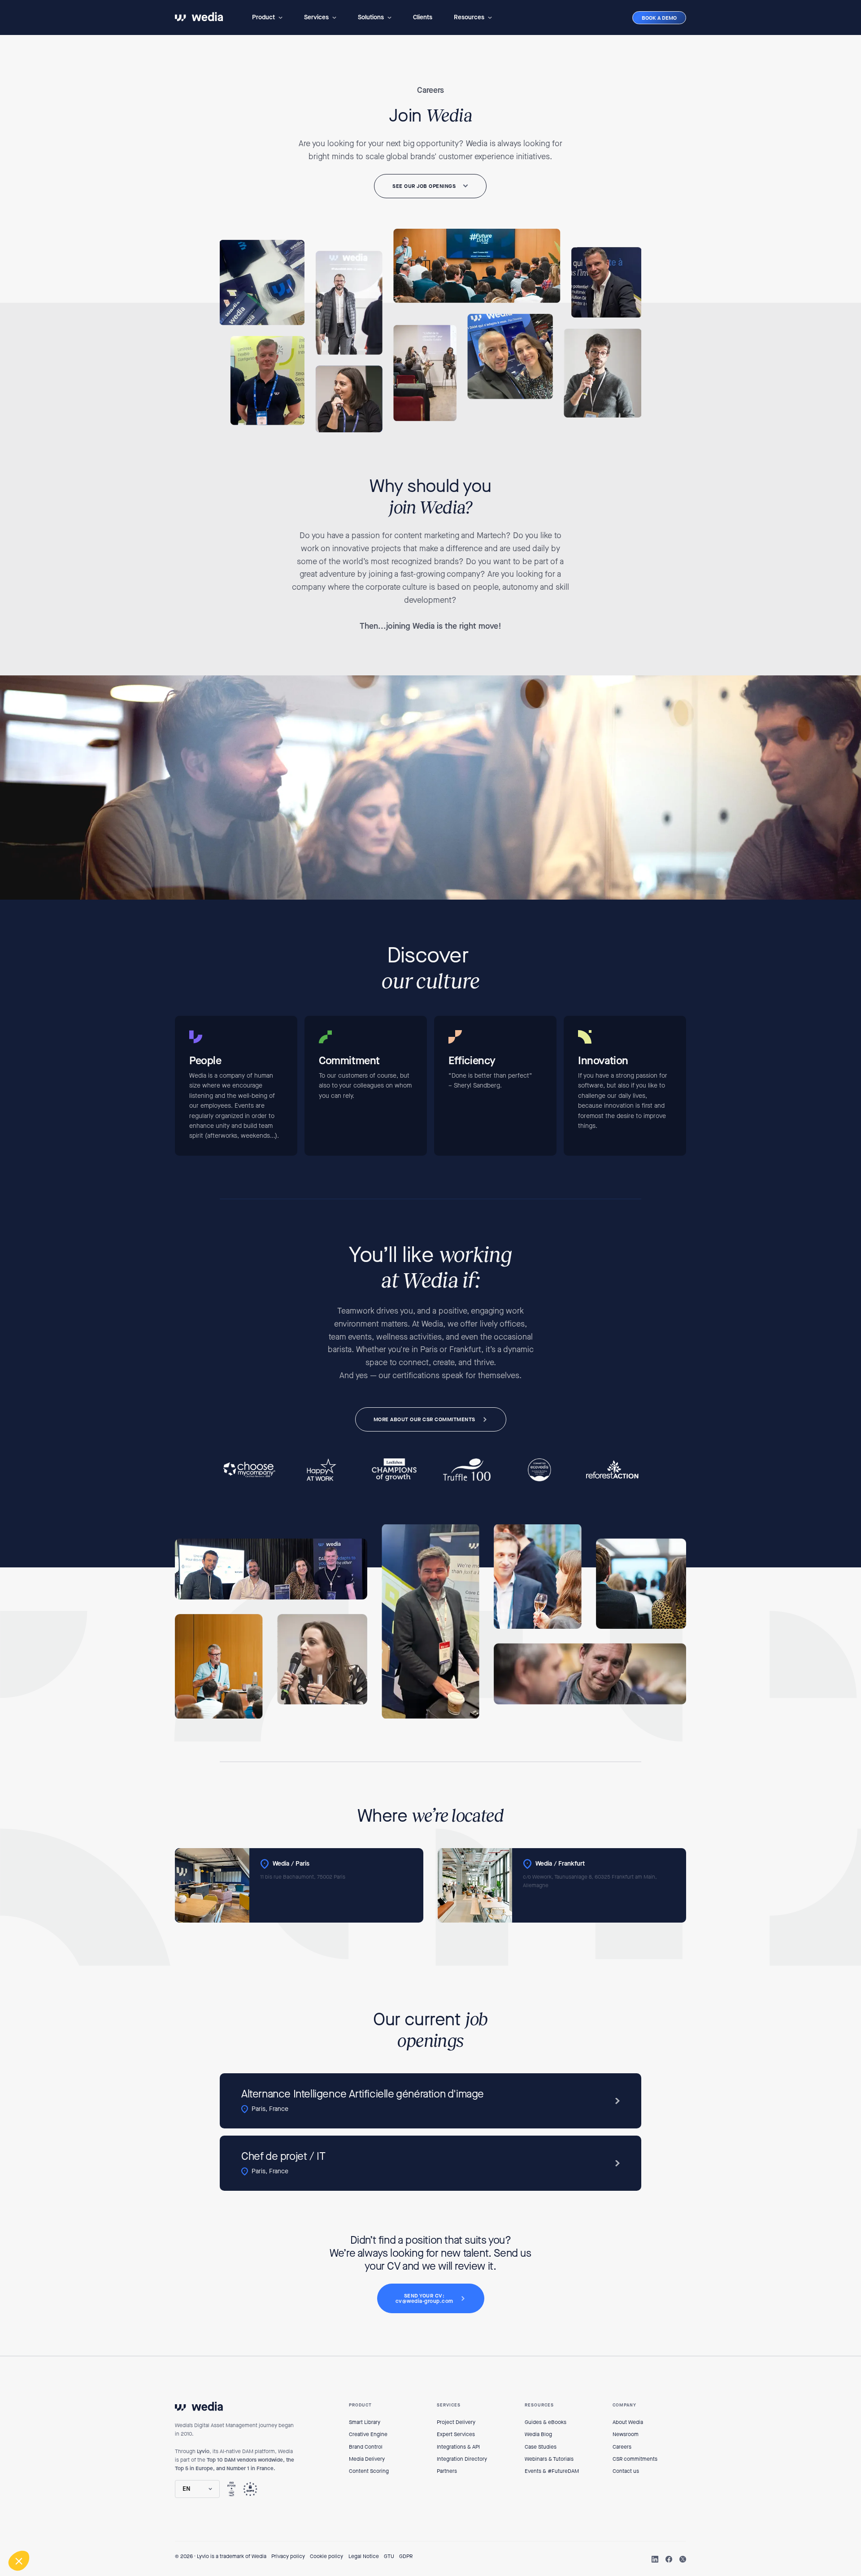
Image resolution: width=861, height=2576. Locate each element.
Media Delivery (367, 2459)
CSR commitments (635, 2459)
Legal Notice (364, 2556)
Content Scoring (369, 2471)
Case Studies (541, 2447)
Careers (622, 2447)
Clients (423, 17)
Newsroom (626, 2434)
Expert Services (456, 2434)
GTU (389, 2556)
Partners (447, 2471)
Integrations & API (458, 2447)
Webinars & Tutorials (549, 2459)
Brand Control (366, 2447)
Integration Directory (462, 2459)
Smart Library (365, 2422)
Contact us (626, 2471)
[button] (267, 17)
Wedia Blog (538, 2434)
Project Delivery (456, 2422)
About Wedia (628, 2422)
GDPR (406, 2556)
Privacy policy (288, 2556)
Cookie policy (326, 2556)
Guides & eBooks (546, 2422)
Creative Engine (368, 2434)
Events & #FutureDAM (552, 2471)
